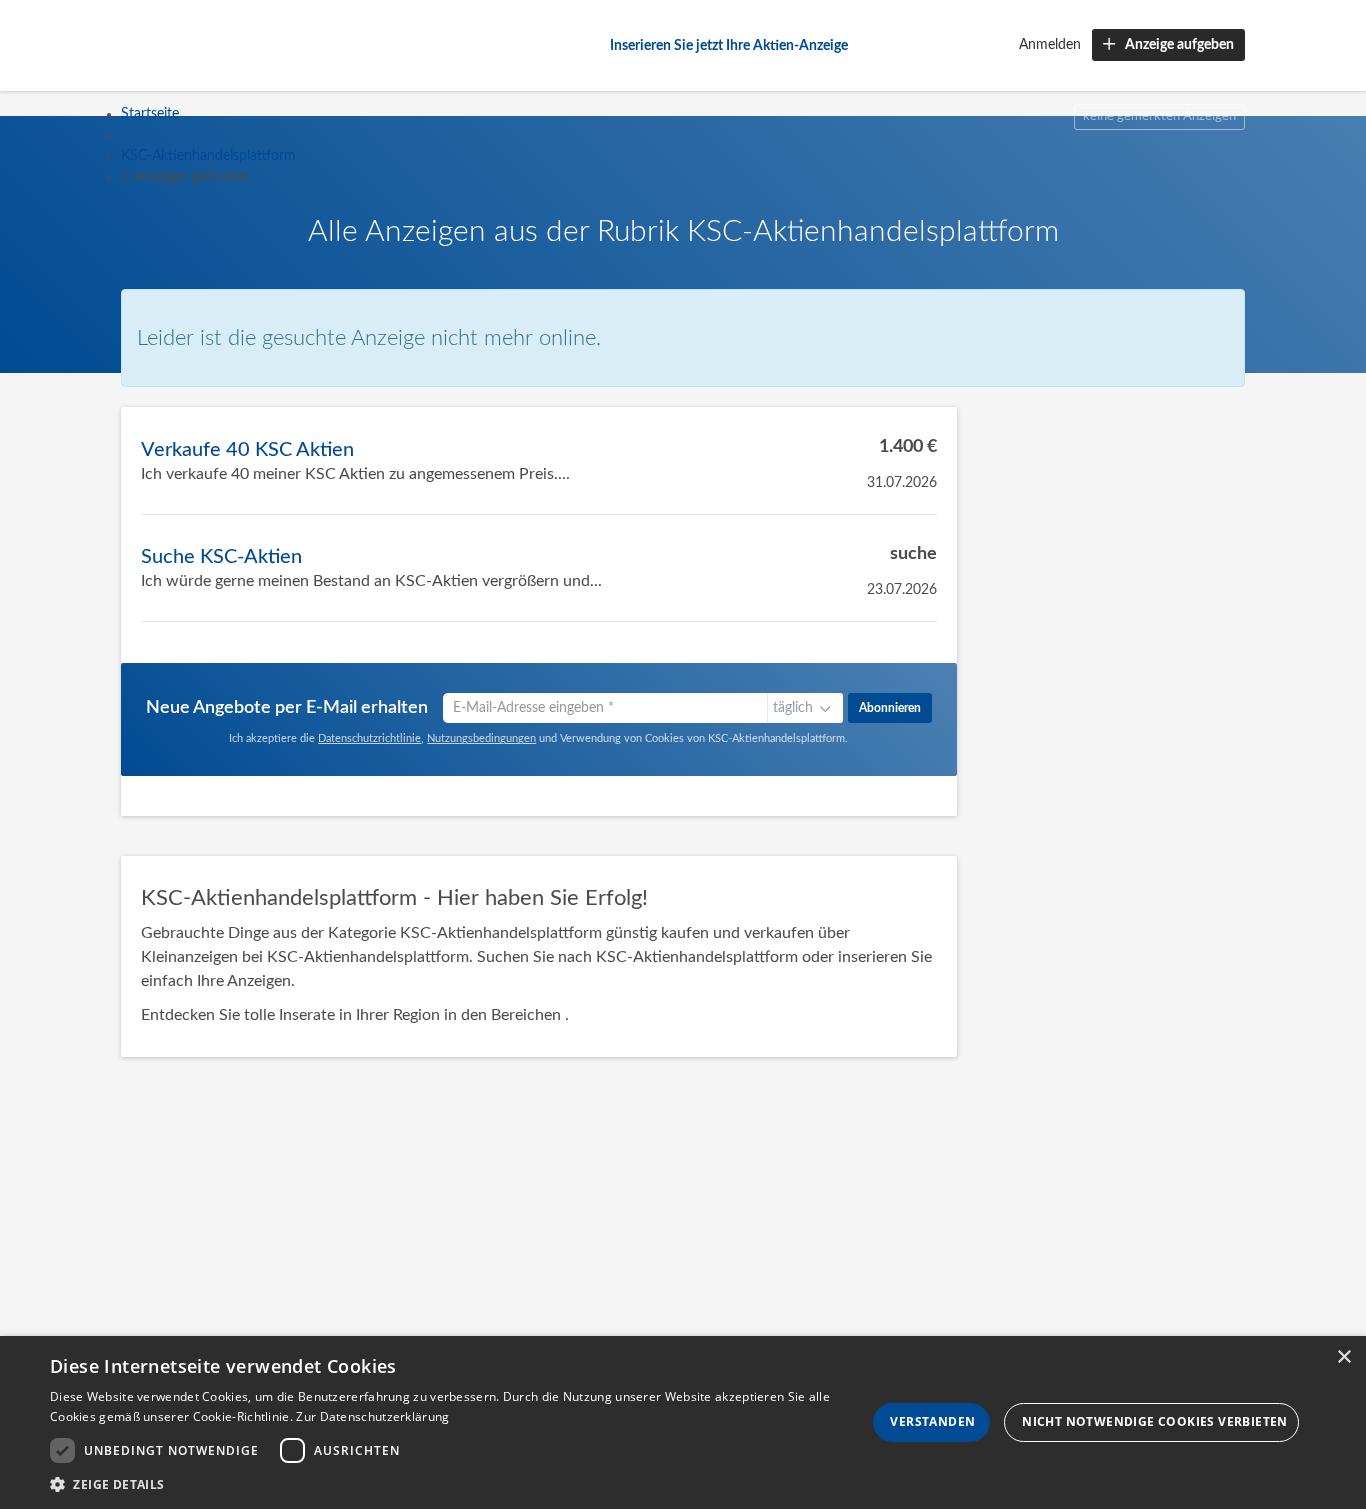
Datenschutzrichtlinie (369, 738)
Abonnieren (890, 708)
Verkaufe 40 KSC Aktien (247, 450)
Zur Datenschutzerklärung (372, 1416)
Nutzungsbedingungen (481, 738)
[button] (458, 1484)
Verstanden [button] (932, 1421)
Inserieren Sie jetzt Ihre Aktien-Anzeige (729, 46)
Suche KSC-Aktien (221, 557)
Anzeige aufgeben (1179, 45)
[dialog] (683, 1422)
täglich (793, 708)
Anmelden (1050, 45)
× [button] (1343, 1357)
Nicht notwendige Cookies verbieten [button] (1155, 1421)
